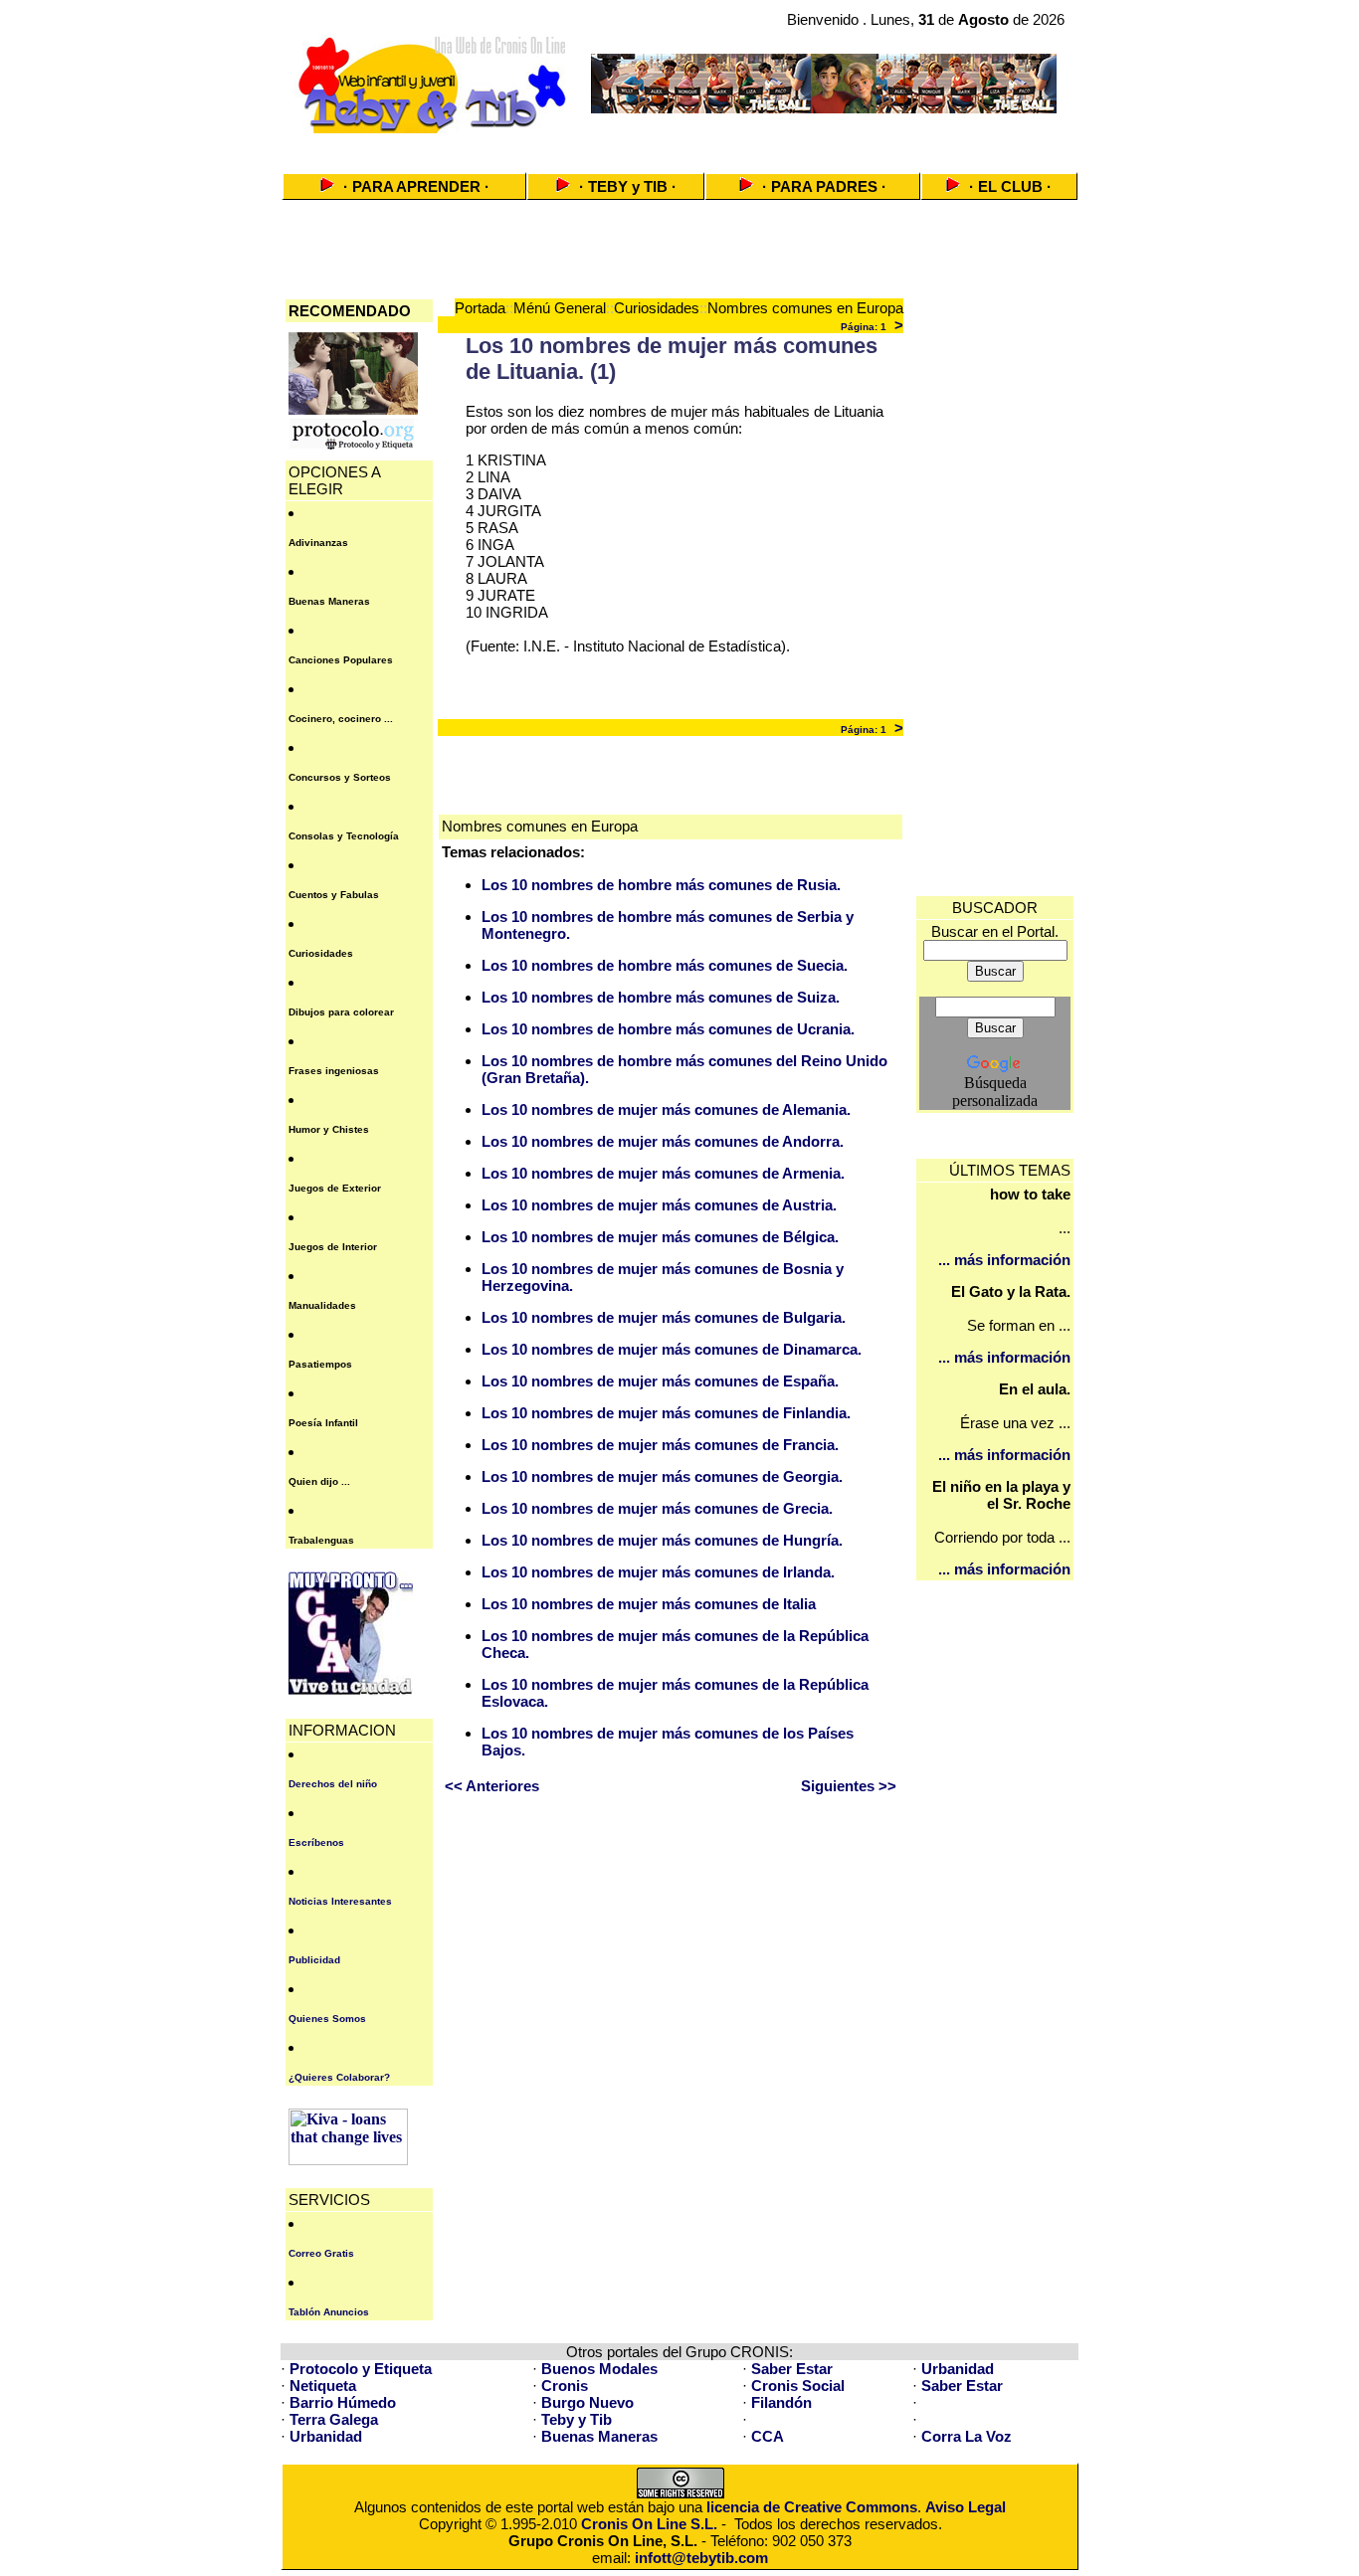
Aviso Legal (966, 2507)
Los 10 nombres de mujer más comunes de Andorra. (663, 1141)
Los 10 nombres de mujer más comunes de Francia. (660, 1445)
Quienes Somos (327, 2019)
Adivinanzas (318, 543)
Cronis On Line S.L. (649, 2524)
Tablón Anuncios (329, 2312)
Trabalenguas (321, 1540)
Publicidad (314, 1960)
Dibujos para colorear (341, 1012)
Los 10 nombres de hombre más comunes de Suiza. (661, 997)
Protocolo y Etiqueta (361, 2369)
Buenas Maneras (329, 601)
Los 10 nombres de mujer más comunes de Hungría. (662, 1540)
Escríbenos (316, 1842)
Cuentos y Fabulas (334, 895)
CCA (768, 2436)
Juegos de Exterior (335, 1188)
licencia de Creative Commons (812, 2507)
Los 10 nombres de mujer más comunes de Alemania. (666, 1109)
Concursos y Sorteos (340, 777)
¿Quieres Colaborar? (339, 2077)
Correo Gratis (321, 2253)
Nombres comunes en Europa (805, 308)
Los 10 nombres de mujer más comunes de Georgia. (662, 1476)
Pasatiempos (320, 1364)
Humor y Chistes (329, 1129)
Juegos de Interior (333, 1247)
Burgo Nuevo (587, 2402)
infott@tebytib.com (701, 2558)
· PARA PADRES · (824, 186)
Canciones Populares (341, 660)
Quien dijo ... (319, 1481)
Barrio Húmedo (343, 2402)
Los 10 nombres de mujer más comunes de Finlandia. (666, 1413)
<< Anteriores (492, 1786)
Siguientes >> (849, 1786)
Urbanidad (958, 2369)
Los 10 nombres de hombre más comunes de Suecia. (665, 965)
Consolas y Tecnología (344, 836)
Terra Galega (334, 2419)
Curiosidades (321, 953)
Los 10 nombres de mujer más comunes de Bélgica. (660, 1237)
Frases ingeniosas (334, 1071)
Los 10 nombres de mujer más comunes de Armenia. (663, 1173)
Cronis (565, 2386)
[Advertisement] (679, 147)
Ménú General (560, 308)
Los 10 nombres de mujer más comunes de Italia (649, 1604)
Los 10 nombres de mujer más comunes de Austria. (659, 1205)
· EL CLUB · (1010, 186)
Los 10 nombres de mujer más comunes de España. (660, 1381)
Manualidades (322, 1305)
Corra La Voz (967, 2436)
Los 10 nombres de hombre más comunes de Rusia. (661, 885)
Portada (480, 308)
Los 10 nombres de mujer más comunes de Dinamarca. (672, 1349)
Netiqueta (323, 2386)
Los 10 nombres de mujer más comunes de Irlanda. (658, 1572)
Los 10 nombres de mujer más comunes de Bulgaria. (664, 1317)
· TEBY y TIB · (628, 186)
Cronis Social (798, 2386)
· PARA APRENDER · (416, 186)
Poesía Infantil (323, 1423)
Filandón (781, 2402)
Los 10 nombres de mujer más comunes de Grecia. (657, 1508)
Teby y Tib (577, 2419)
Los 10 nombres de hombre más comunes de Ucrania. (668, 1029)
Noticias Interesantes (340, 1901)
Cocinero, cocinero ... (341, 719)
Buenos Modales (599, 2369)
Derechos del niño (333, 1784)
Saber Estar (792, 2369)
